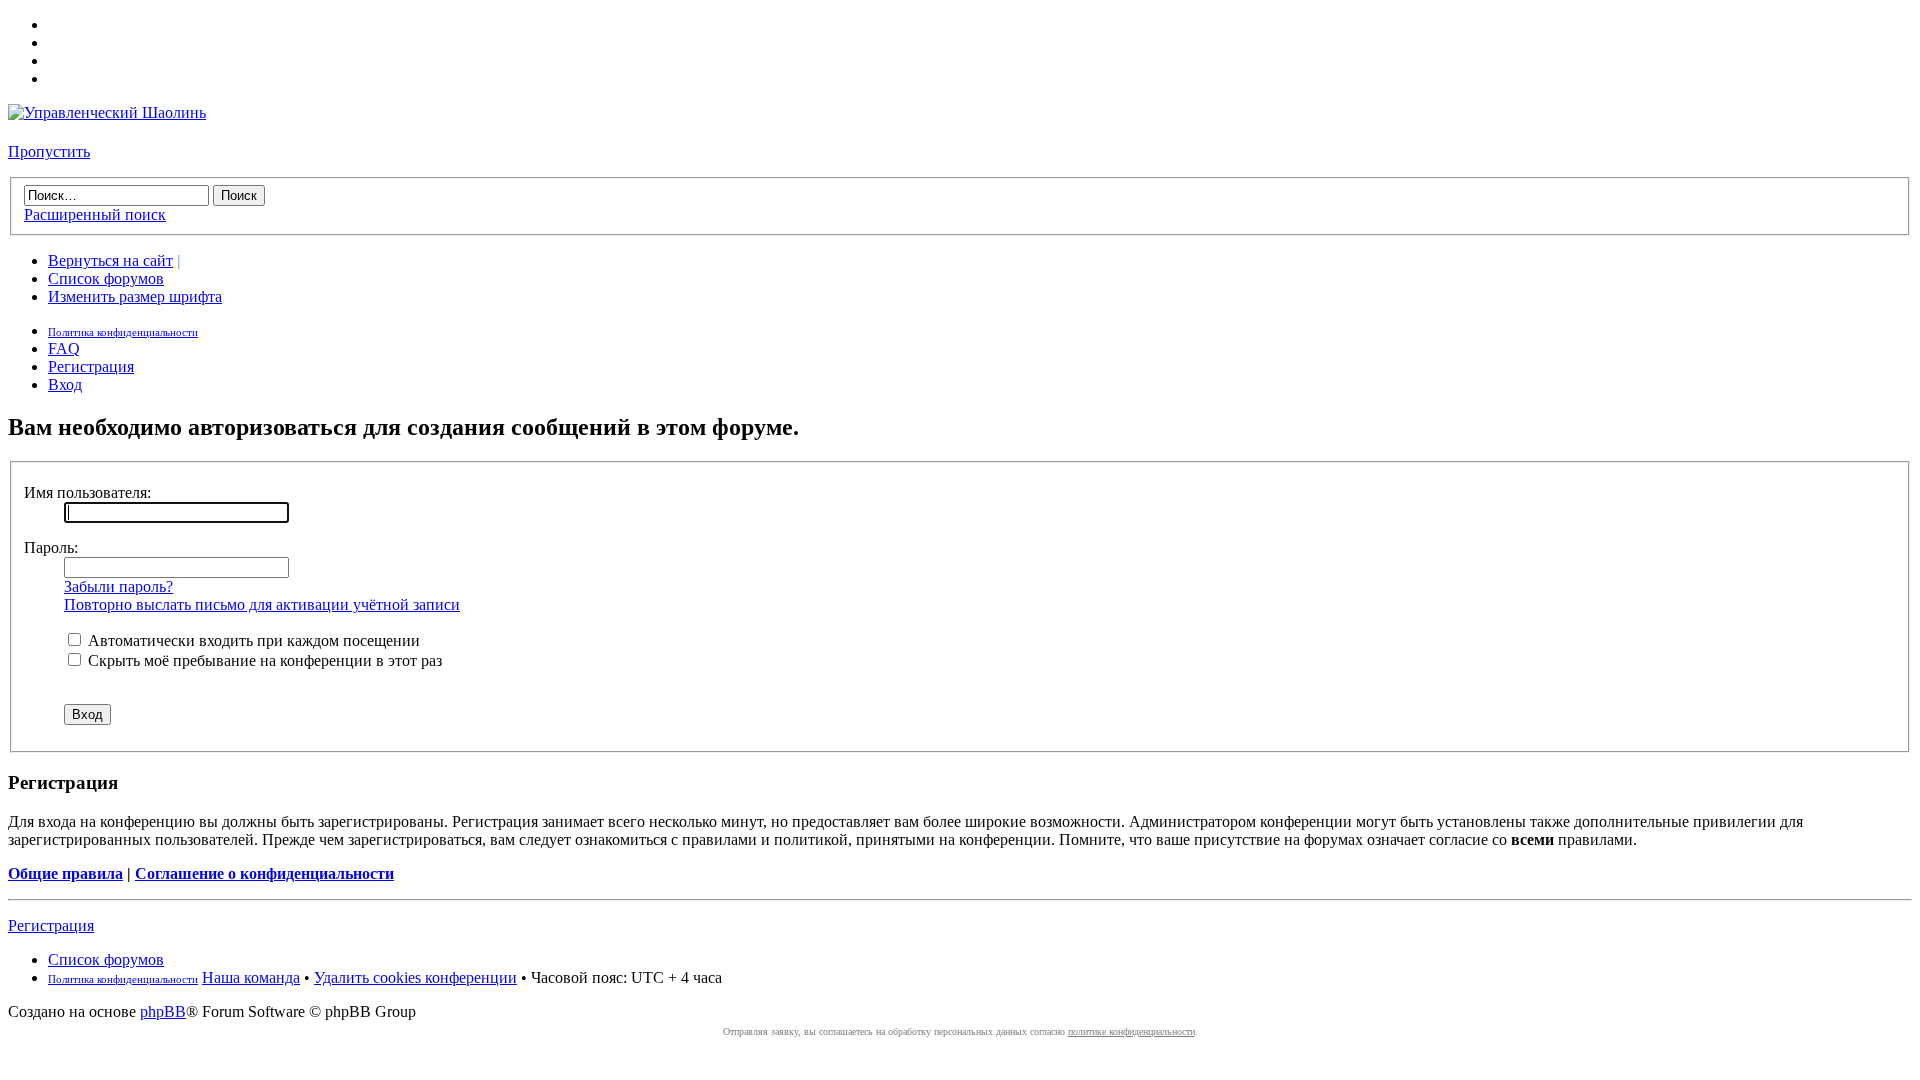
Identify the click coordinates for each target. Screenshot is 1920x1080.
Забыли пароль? (118, 586)
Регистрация (91, 366)
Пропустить (49, 151)
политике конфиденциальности (1131, 1031)
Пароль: (51, 547)
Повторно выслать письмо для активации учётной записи (262, 604)
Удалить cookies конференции (415, 977)
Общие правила (65, 873)
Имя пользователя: (87, 492)
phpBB (163, 1011)
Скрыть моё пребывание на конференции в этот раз (263, 660)
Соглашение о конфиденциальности (264, 873)
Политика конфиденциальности (123, 332)
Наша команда (251, 977)
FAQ (64, 348)
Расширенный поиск (95, 214)
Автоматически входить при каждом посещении (252, 640)
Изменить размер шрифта (135, 296)
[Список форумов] (107, 112)
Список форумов (106, 278)
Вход (65, 384)
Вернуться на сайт (110, 260)
